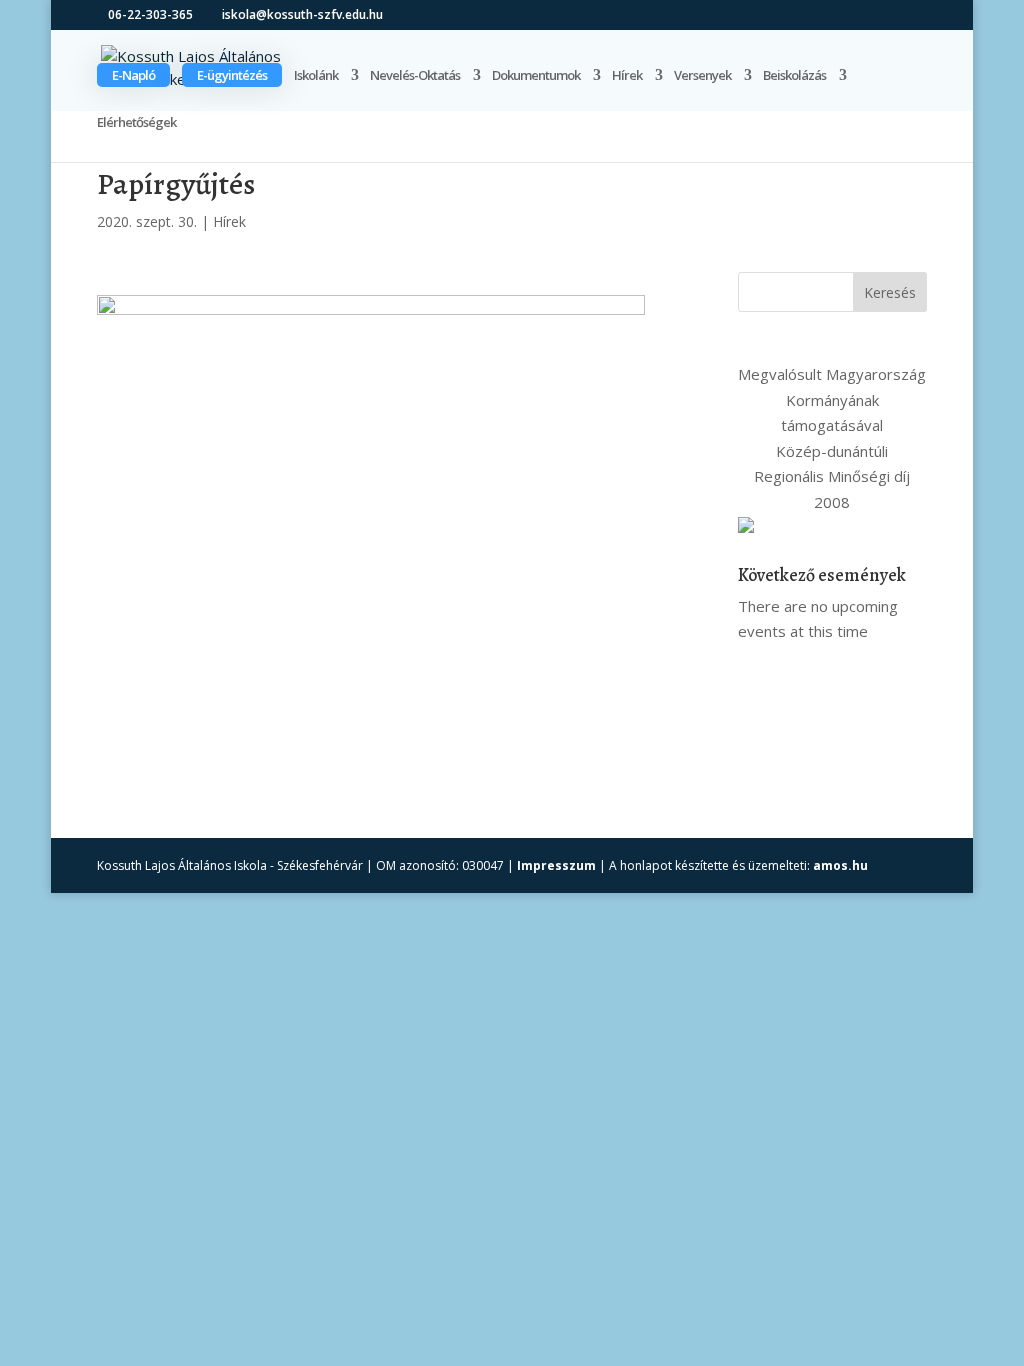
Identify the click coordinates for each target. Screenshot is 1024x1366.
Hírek (627, 76)
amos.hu (840, 865)
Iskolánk (316, 76)
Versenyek (702, 76)
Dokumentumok (536, 76)
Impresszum (556, 865)
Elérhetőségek (136, 123)
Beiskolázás (794, 76)
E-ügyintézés (232, 75)
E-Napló (133, 75)
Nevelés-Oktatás (415, 76)
